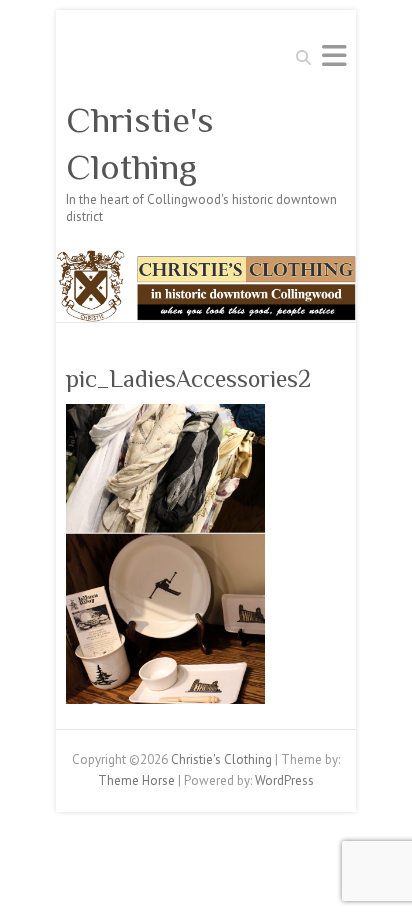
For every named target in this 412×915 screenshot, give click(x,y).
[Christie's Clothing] (206, 259)
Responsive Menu (334, 55)
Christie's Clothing (140, 143)
